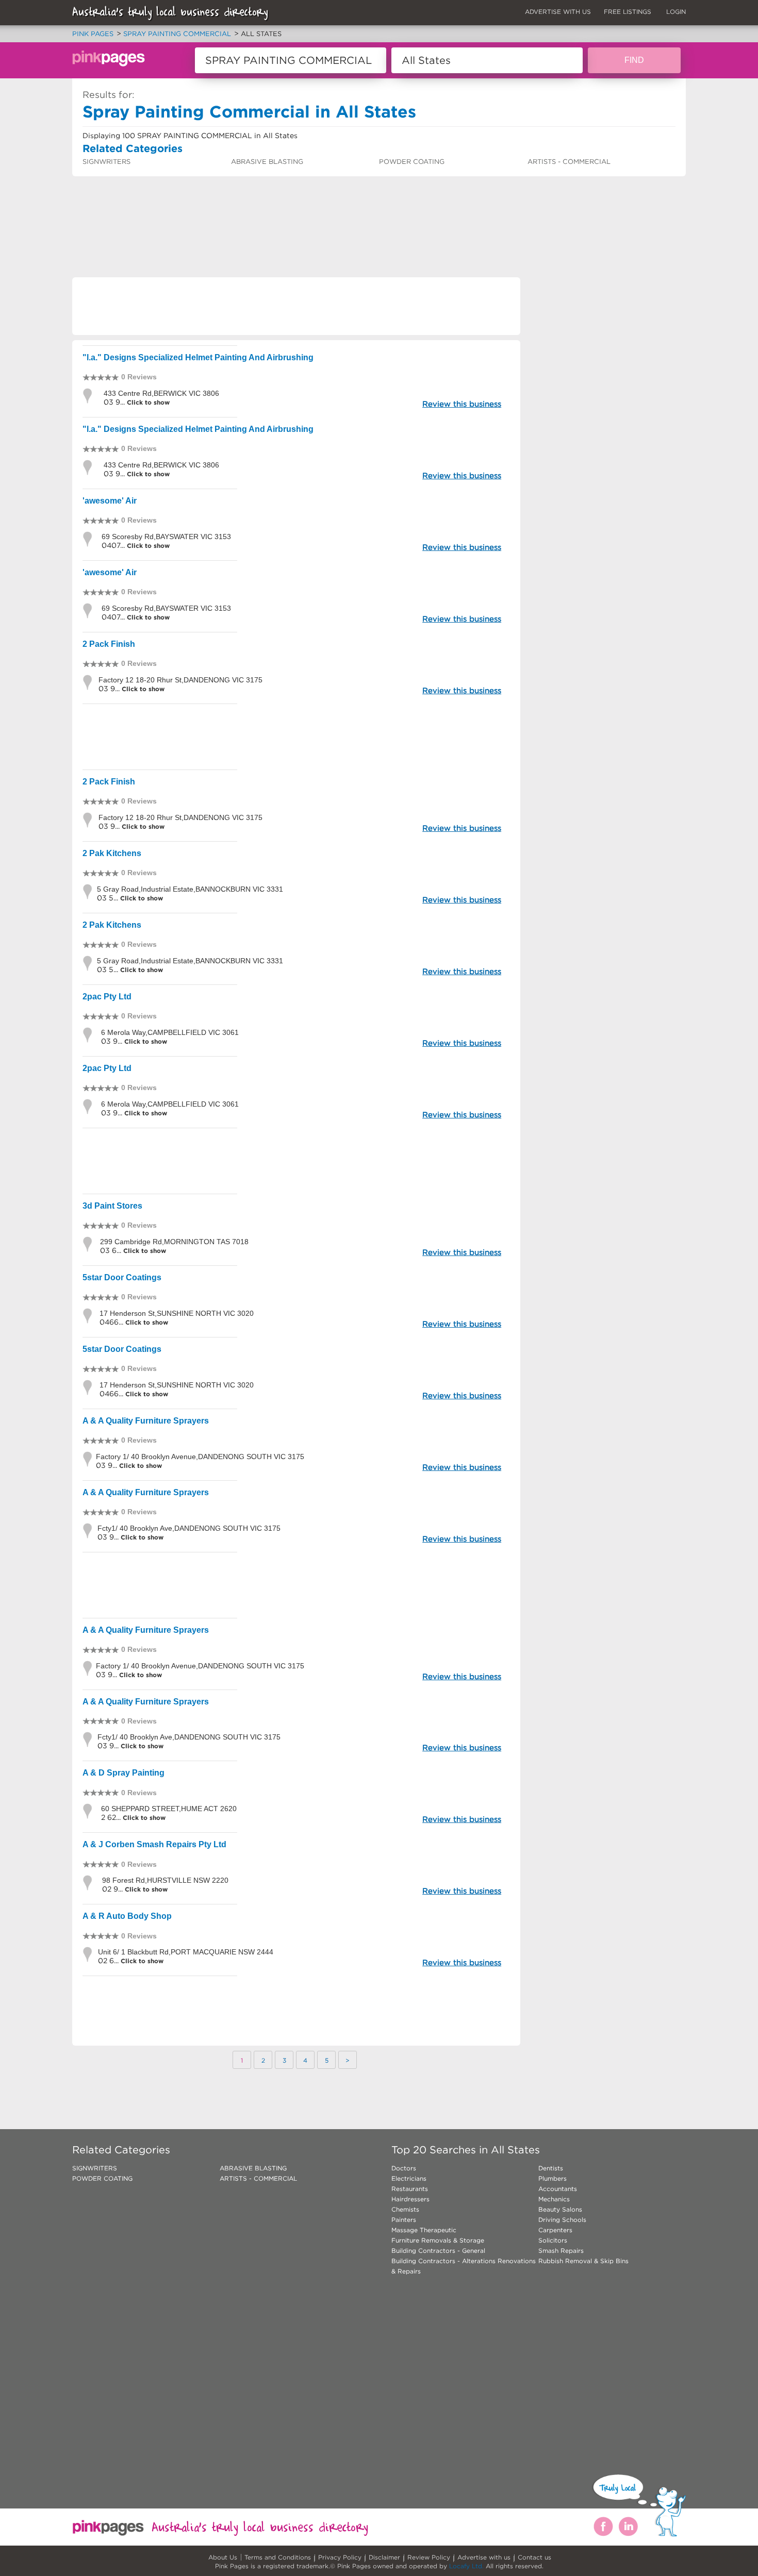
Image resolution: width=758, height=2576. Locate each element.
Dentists (551, 2168)
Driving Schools (562, 2220)
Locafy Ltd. (466, 2566)
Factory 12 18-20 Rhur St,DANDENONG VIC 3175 (180, 680)
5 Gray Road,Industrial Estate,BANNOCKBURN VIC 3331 (190, 889)
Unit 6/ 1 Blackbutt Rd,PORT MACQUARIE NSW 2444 (186, 1952)
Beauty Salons (560, 2209)
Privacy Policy (340, 2557)
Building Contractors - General (438, 2251)
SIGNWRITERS (106, 162)
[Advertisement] (260, 204)
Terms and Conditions (278, 2557)
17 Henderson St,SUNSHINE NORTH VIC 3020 (177, 1313)
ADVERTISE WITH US (558, 12)
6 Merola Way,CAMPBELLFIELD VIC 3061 (170, 1032)
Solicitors (553, 2240)
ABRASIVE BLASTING (267, 162)
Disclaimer (384, 2557)
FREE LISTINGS (628, 12)
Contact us (534, 2557)
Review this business (462, 404)
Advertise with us (484, 2557)
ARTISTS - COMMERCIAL (569, 162)
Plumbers (553, 2178)
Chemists (405, 2209)
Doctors (404, 2168)
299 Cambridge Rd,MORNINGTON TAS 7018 (174, 1242)
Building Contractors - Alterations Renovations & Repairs (464, 2266)
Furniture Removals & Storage (438, 2240)
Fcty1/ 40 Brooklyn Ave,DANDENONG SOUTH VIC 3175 (189, 1528)
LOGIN (676, 12)
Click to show (147, 402)
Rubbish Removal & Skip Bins (583, 2261)
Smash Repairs (561, 2251)
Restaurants (410, 2189)
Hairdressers (410, 2199)
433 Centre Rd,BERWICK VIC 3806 (161, 393)
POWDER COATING (412, 162)
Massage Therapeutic (424, 2230)
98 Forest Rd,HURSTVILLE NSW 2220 (165, 1880)
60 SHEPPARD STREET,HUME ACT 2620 (169, 1809)
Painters (404, 2220)
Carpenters (555, 2230)
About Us (223, 2557)
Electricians (409, 2178)
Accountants (558, 2189)
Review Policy (429, 2557)
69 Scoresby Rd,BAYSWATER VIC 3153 (166, 537)
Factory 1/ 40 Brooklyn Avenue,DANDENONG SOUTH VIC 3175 (200, 1457)
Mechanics (554, 2199)
